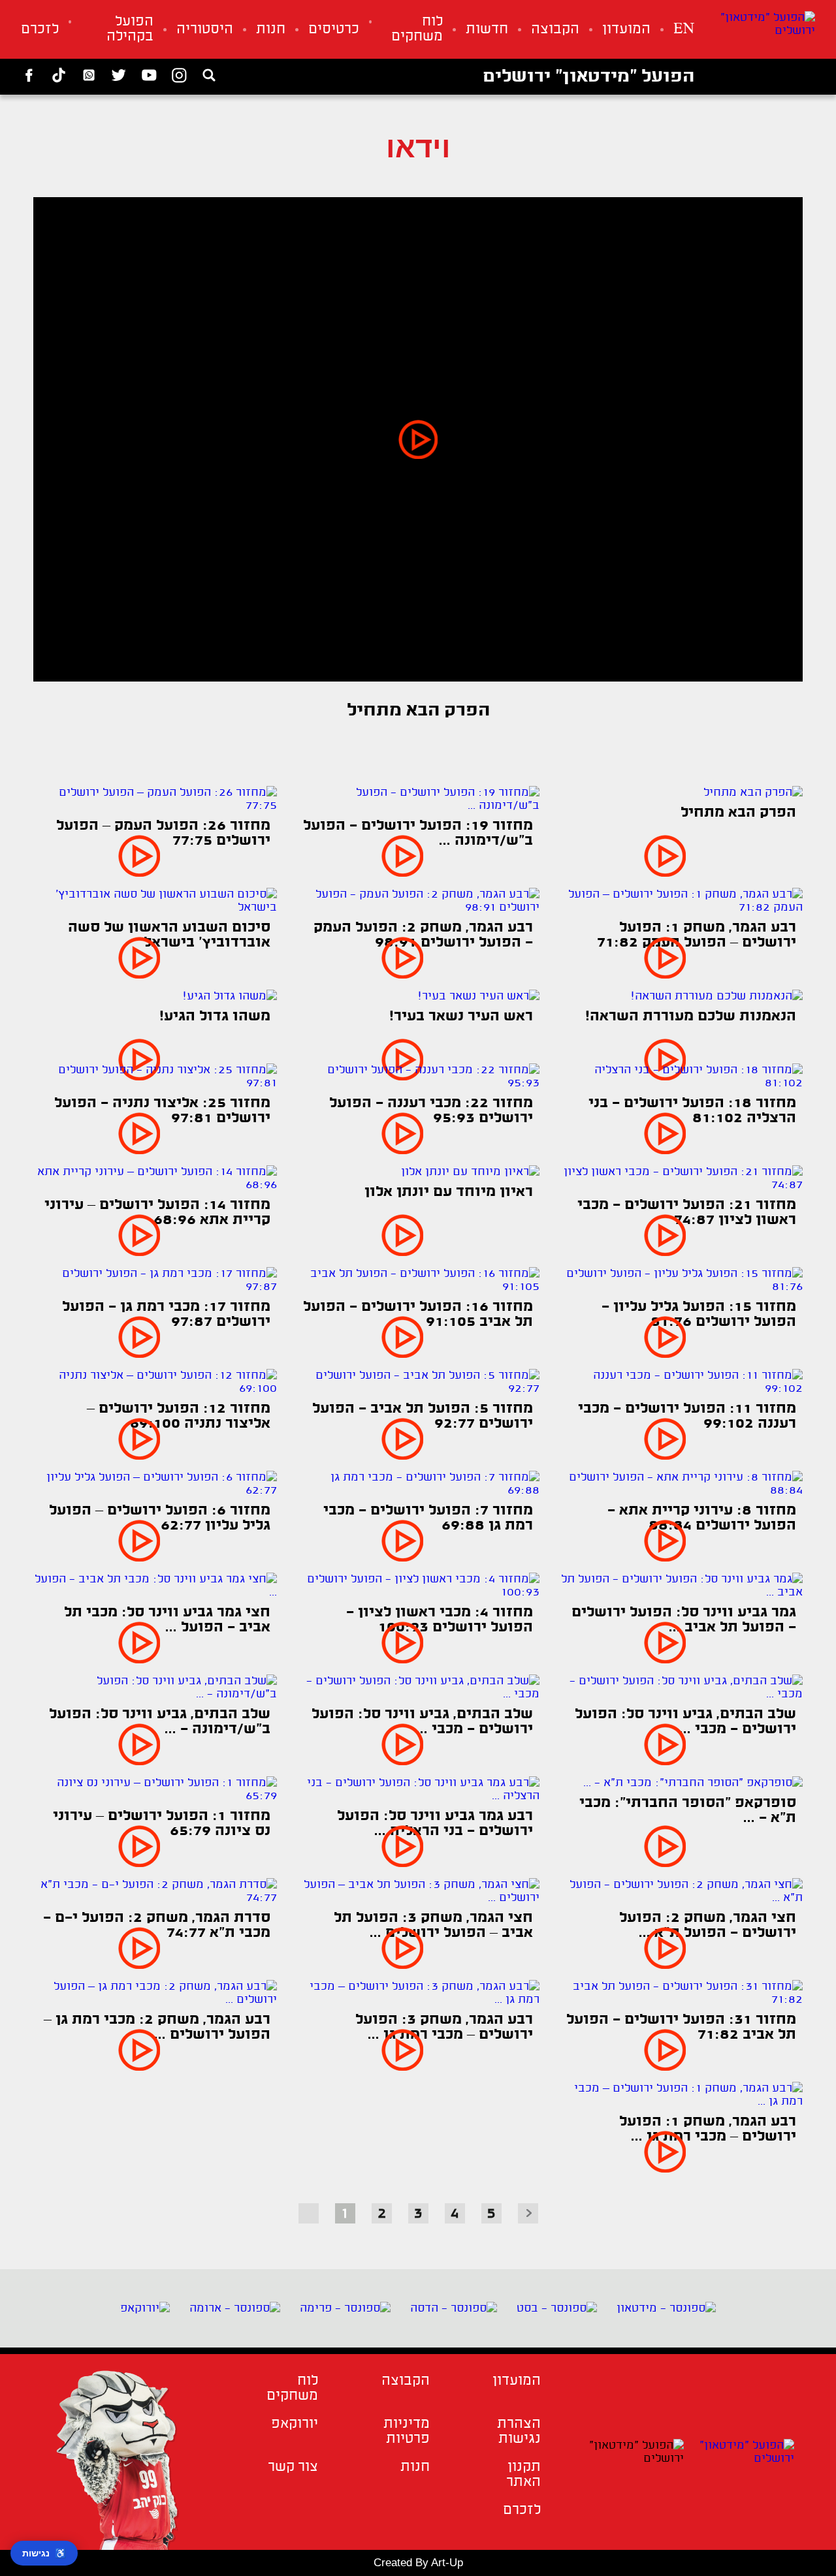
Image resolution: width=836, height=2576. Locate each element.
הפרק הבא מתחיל (738, 813)
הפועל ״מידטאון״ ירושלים (588, 77)
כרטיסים (334, 30)
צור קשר (293, 2467)
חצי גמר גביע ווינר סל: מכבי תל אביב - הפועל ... (167, 1620)
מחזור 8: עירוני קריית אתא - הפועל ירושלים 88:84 (702, 1518)
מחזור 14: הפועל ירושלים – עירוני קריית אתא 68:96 (157, 1213)
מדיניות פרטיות (406, 2432)
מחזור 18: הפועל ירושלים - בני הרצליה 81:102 (692, 1111)
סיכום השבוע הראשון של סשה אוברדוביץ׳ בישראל (169, 935)
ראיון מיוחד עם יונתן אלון (449, 1192)
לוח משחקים (417, 29)
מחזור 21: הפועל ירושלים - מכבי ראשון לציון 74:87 (687, 1213)
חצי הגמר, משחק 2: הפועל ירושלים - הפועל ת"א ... (708, 1926)
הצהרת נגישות (519, 2432)
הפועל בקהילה (130, 29)
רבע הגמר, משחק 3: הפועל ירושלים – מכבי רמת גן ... (444, 2028)
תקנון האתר (523, 2475)
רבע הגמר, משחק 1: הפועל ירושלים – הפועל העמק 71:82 (697, 935)
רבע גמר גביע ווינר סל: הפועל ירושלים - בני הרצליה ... (435, 1824)
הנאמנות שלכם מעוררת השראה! (691, 1017)
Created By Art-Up (418, 2563)
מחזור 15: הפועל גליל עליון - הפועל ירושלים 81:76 (699, 1315)
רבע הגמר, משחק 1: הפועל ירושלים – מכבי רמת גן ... (708, 2129)
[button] (418, 439)
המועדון (626, 30)
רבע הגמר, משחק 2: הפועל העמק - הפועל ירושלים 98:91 (423, 935)
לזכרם (40, 30)
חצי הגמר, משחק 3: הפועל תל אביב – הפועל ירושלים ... (433, 1926)
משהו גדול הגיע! (215, 1017)
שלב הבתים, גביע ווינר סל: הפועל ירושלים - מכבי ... (685, 1722)
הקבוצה (555, 30)
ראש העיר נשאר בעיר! (461, 1017)
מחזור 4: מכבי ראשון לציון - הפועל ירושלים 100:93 (440, 1620)
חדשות (487, 30)
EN (684, 30)
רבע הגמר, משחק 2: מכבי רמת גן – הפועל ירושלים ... (157, 2028)
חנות (271, 30)
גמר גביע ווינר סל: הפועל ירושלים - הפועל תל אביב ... (684, 1620)
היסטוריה (205, 30)
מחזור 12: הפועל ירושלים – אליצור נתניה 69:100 (179, 1417)
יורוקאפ (295, 2424)
